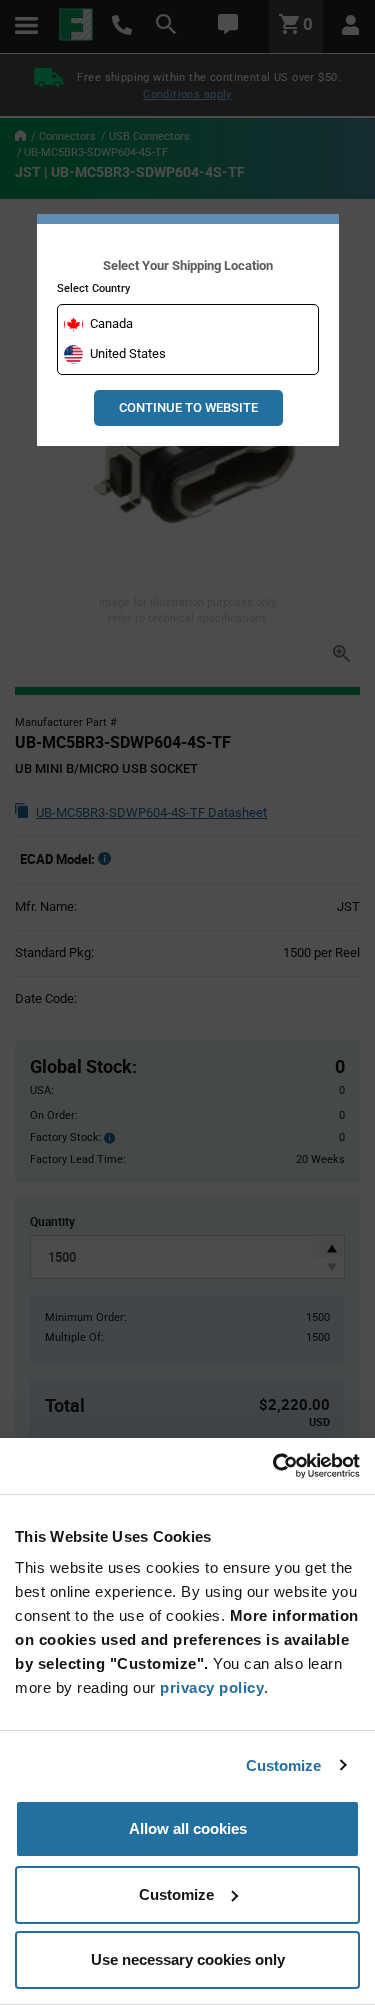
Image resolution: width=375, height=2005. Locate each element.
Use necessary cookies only (188, 1959)
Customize (284, 1765)
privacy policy (212, 1687)
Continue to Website (188, 407)
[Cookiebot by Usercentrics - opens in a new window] (273, 1466)
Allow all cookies (188, 1828)
